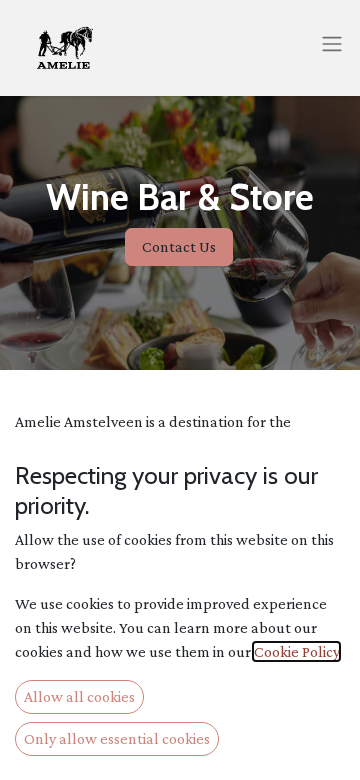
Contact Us (179, 246)
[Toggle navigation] (332, 43)
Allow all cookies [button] (79, 696)
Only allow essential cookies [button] (117, 738)
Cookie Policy (296, 651)
